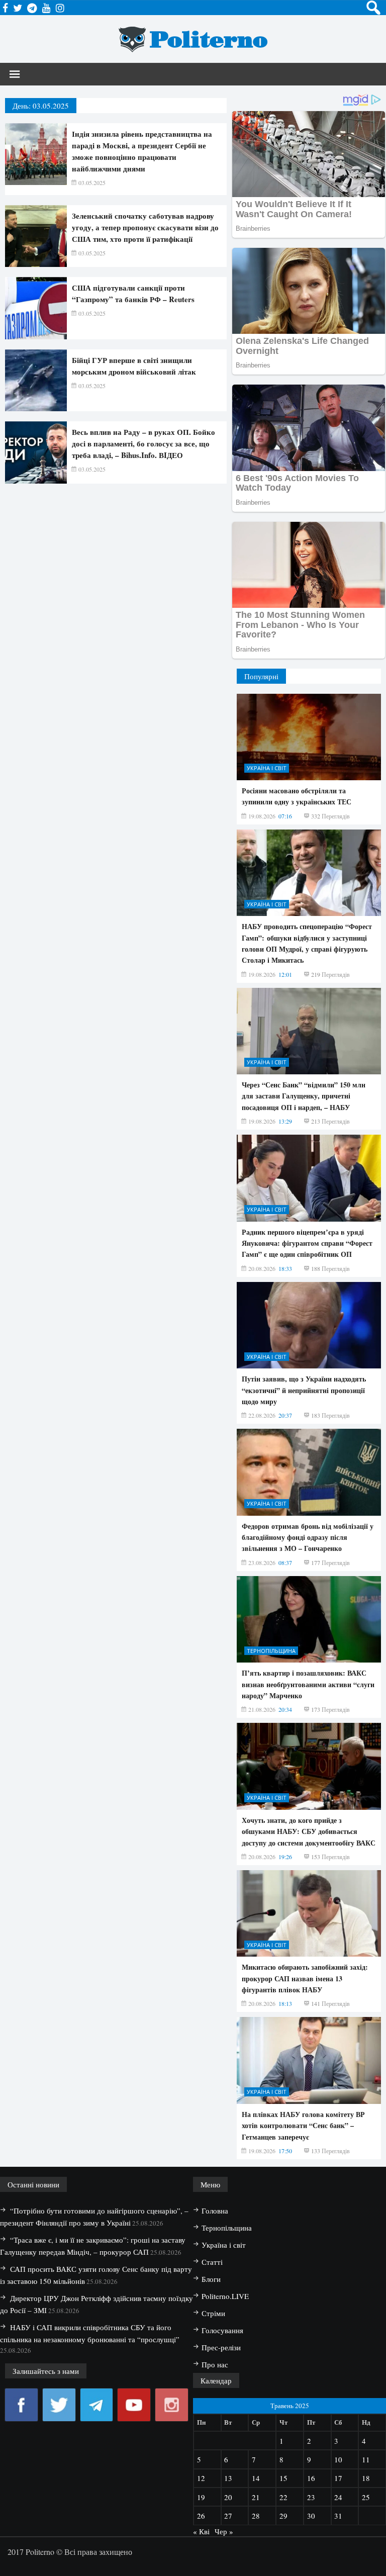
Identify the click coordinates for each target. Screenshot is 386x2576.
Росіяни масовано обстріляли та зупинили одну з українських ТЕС (297, 796)
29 (283, 2516)
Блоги (211, 2279)
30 (311, 2516)
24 (338, 2497)
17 (338, 2478)
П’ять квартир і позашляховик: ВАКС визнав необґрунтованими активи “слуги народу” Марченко (308, 1684)
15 (283, 2478)
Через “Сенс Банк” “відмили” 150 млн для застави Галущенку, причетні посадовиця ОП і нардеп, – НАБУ (304, 1096)
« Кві (201, 2531)
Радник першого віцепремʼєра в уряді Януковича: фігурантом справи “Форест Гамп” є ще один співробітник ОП (307, 1243)
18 (366, 2478)
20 (228, 2497)
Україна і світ (267, 768)
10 (338, 2459)
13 (228, 2478)
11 (366, 2459)
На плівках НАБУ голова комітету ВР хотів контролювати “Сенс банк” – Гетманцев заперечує (303, 2126)
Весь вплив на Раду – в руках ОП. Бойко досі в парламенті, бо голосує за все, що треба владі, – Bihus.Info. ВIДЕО (143, 443)
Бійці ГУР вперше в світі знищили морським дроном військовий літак (134, 366)
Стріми (213, 2313)
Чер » (224, 2531)
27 (228, 2516)
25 (366, 2497)
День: (41, 106)
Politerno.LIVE (225, 2296)
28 (256, 2516)
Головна (215, 2211)
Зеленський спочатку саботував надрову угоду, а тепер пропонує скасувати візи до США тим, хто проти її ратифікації (145, 227)
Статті (212, 2262)
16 (311, 2478)
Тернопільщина (271, 1651)
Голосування (222, 2330)
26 (201, 2516)
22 (283, 2497)
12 (201, 2478)
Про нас (215, 2364)
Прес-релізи (221, 2347)
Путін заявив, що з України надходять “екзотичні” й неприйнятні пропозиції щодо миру (304, 1390)
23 (311, 2497)
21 (256, 2497)
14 (256, 2478)
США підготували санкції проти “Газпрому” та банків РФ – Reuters (133, 293)
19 (201, 2497)
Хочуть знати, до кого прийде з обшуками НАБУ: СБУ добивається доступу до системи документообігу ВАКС (309, 1831)
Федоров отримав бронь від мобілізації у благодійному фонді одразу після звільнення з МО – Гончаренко (308, 1537)
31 (338, 2516)
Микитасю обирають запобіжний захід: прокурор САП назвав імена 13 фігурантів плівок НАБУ (305, 1978)
